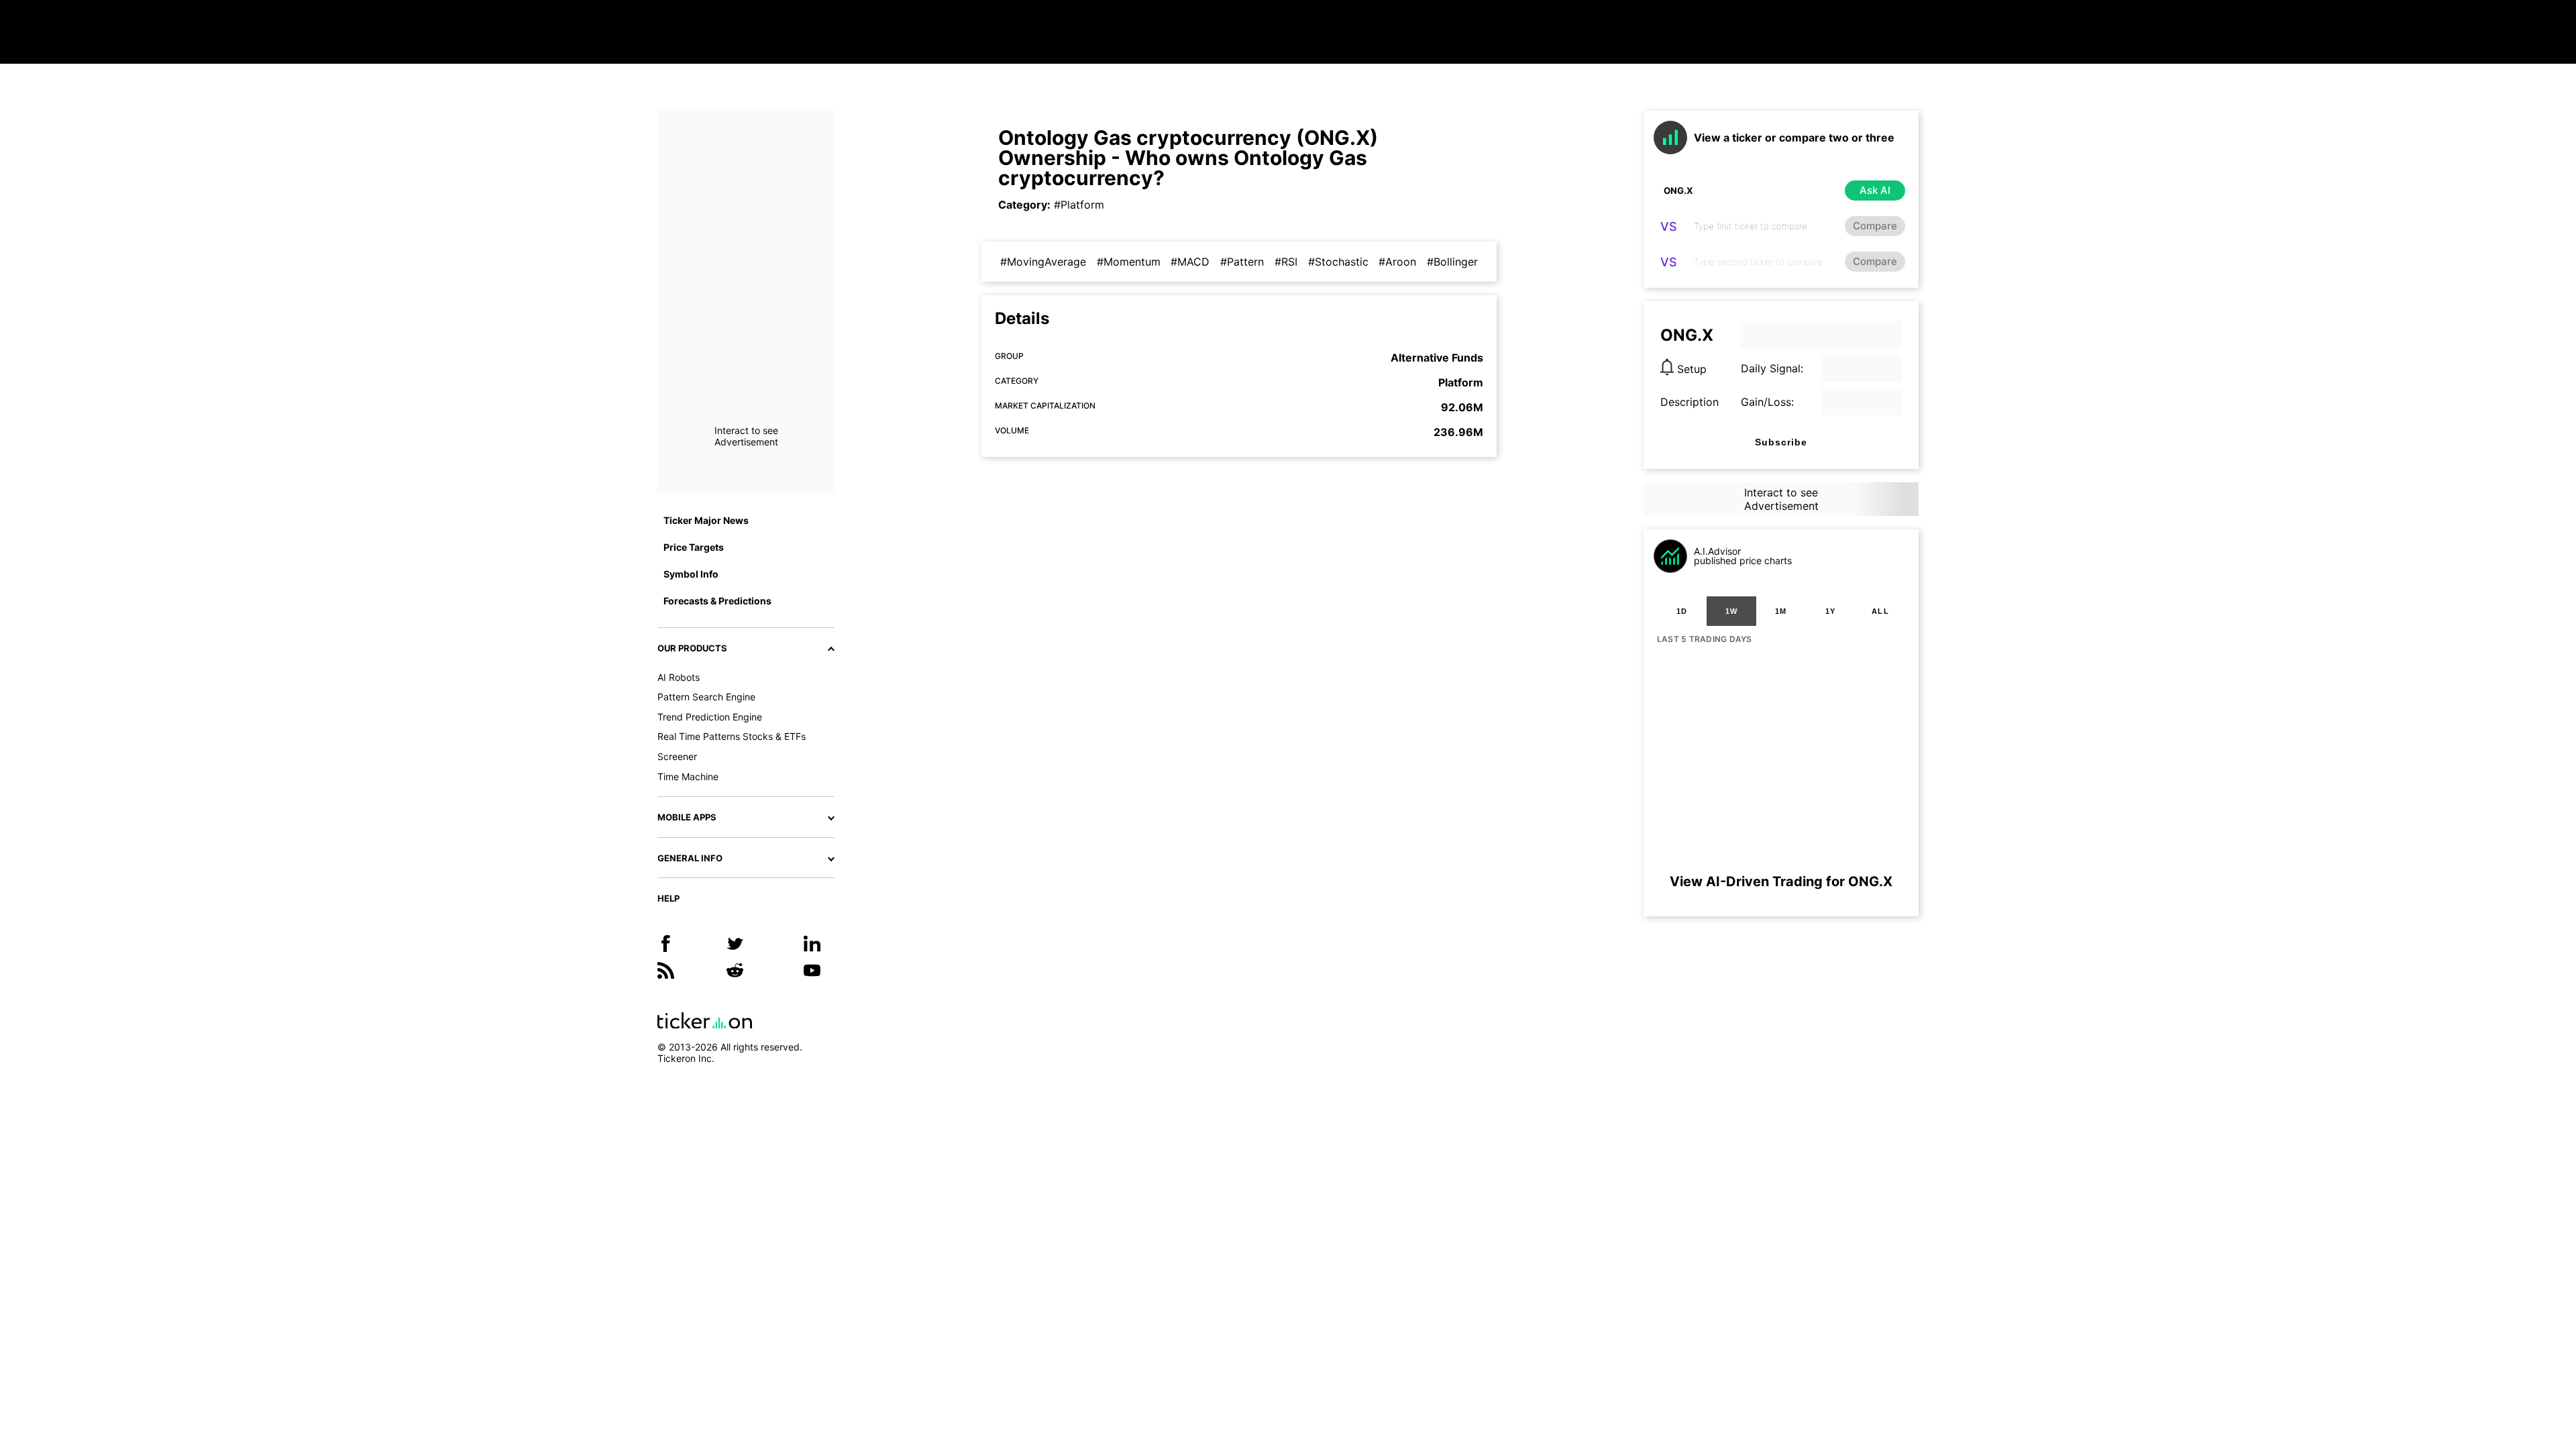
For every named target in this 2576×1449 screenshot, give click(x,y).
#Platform (1079, 205)
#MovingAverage (1043, 262)
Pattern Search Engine (706, 697)
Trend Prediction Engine (710, 717)
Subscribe (1781, 442)
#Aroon (1397, 262)
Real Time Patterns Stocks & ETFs (732, 736)
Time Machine (688, 776)
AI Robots (679, 677)
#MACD (1190, 262)
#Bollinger (1452, 262)
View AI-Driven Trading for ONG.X (1781, 881)
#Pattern (1242, 262)
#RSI (1286, 262)
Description (1689, 402)
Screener (677, 756)
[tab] (1682, 611)
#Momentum (1129, 262)
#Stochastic (1338, 262)
